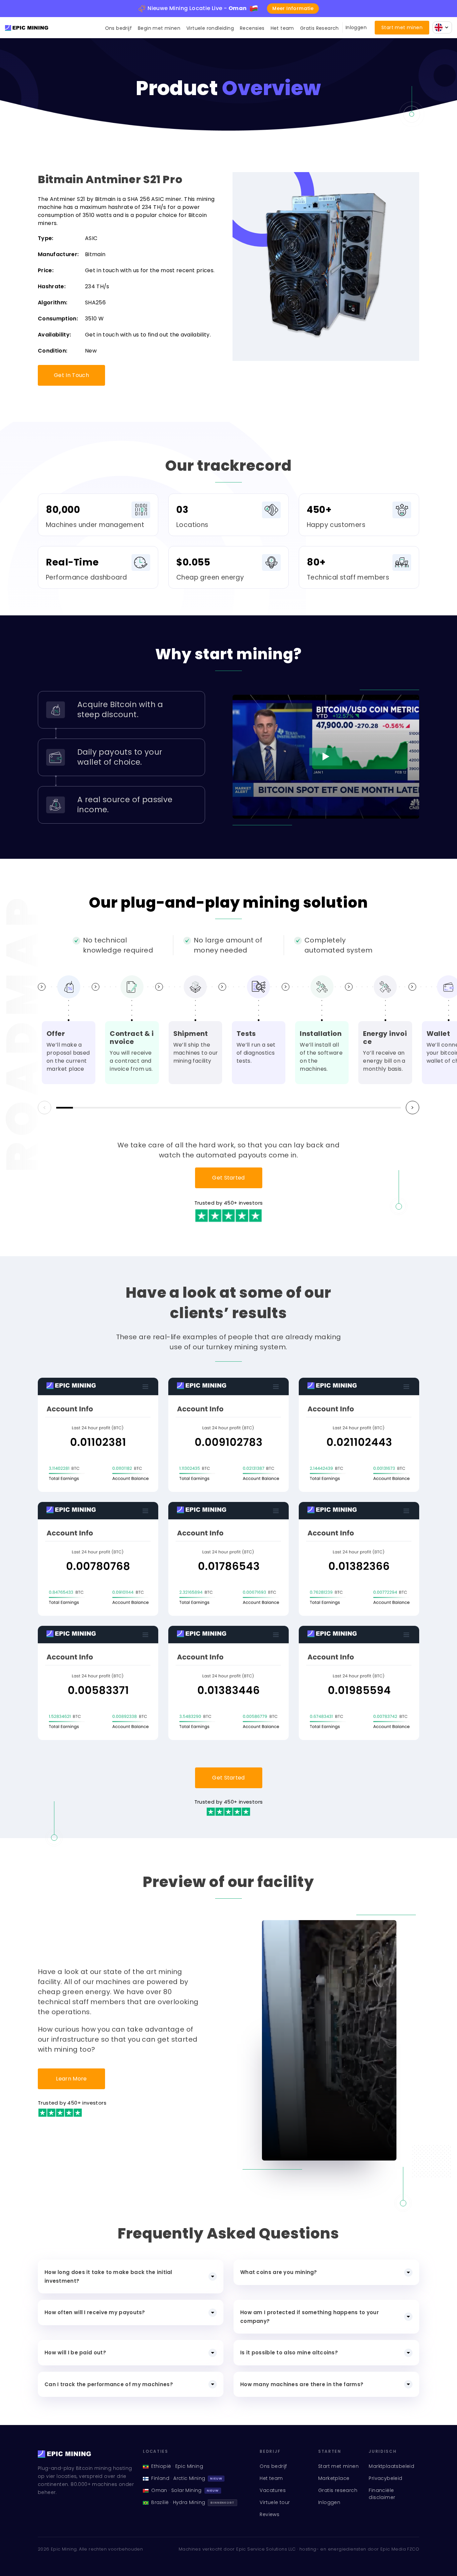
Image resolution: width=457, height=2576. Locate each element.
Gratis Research (319, 28)
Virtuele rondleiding (210, 28)
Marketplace (334, 2478)
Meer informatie (293, 8)
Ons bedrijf (118, 28)
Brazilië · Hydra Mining (193, 2502)
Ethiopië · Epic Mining (177, 2466)
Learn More (71, 2079)
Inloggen (356, 28)
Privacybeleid (385, 2478)
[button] (413, 1108)
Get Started (229, 1178)
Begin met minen (159, 28)
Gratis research (338, 2490)
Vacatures (273, 2490)
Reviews (269, 2514)
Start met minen (402, 27)
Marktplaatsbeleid (391, 2466)
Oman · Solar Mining (185, 2490)
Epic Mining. (64, 2549)
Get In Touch (71, 375)
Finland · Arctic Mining (187, 2478)
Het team (282, 28)
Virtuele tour (275, 2502)
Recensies (252, 28)
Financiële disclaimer (382, 2494)
